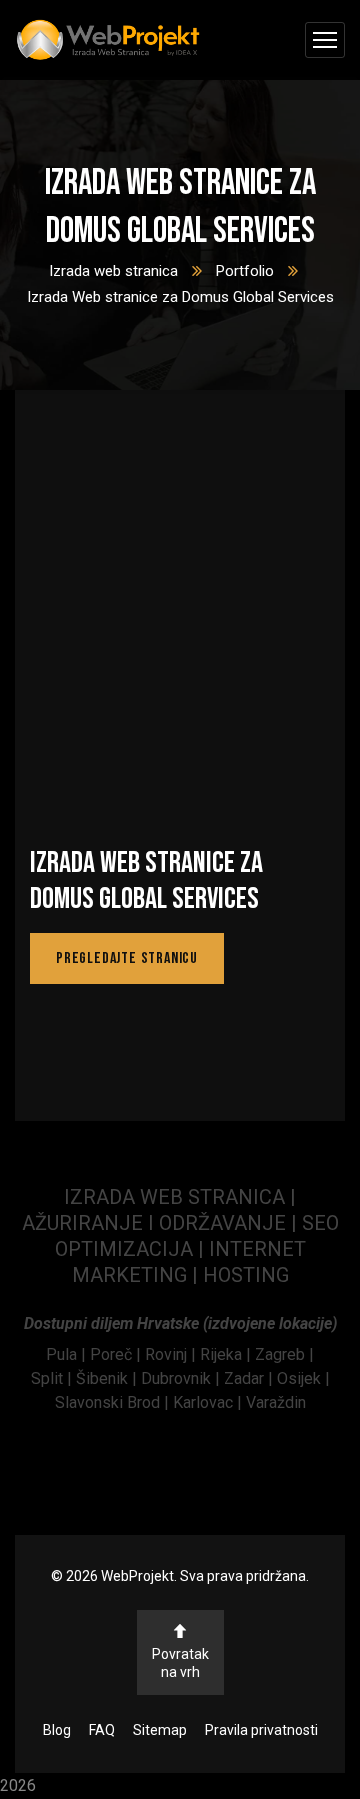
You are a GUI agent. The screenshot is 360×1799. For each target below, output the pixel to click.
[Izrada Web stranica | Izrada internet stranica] (108, 40)
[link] (68, 1354)
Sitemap (160, 1730)
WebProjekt (137, 1576)
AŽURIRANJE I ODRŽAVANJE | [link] (162, 1223)
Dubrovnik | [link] (182, 1378)
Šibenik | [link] (108, 1378)
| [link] (195, 1275)
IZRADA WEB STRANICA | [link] (180, 1197)
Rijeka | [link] (227, 1354)
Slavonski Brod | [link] (112, 1402)
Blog (57, 1730)
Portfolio (245, 271)
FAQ (102, 1730)
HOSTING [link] (246, 1275)
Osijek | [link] (303, 1378)
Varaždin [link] (276, 1402)
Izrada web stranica (113, 271)
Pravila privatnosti (261, 1730)
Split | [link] (53, 1378)
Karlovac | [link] (205, 1402)
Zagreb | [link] (284, 1354)
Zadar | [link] (250, 1378)
